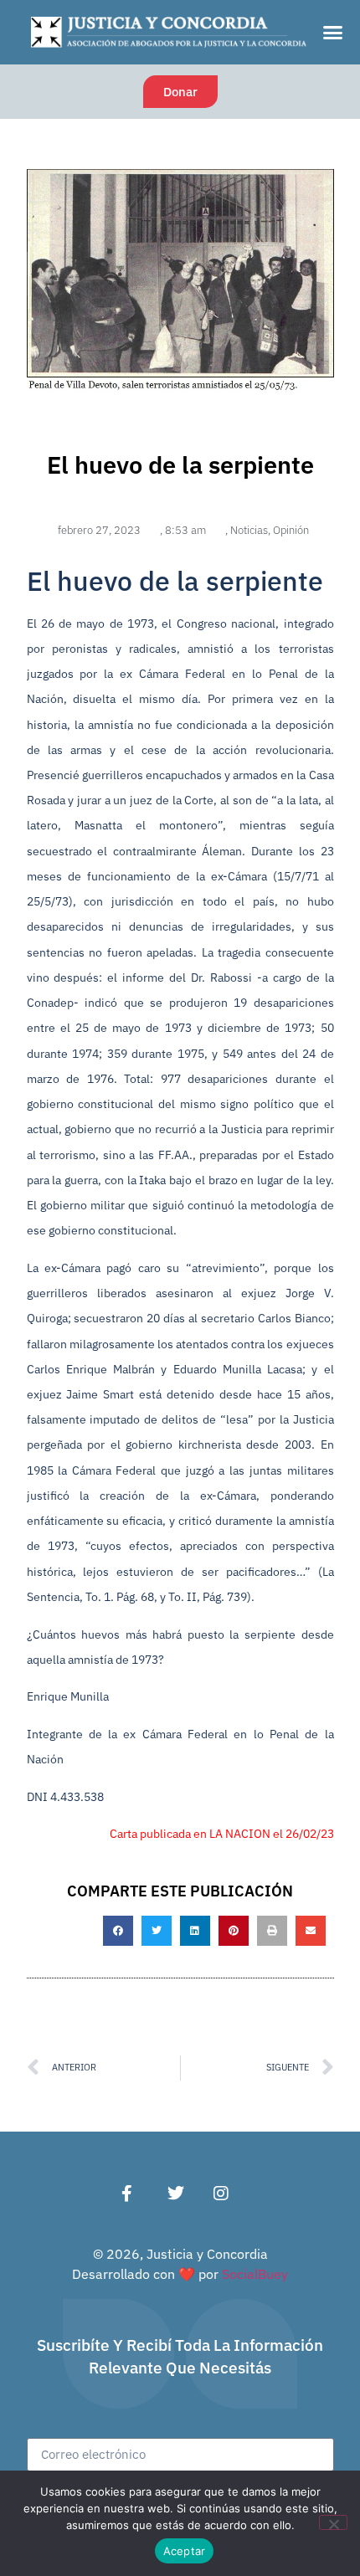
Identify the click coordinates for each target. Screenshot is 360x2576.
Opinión (291, 530)
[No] (333, 2522)
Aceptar (185, 2551)
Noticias (249, 530)
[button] (333, 33)
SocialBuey (255, 2274)
